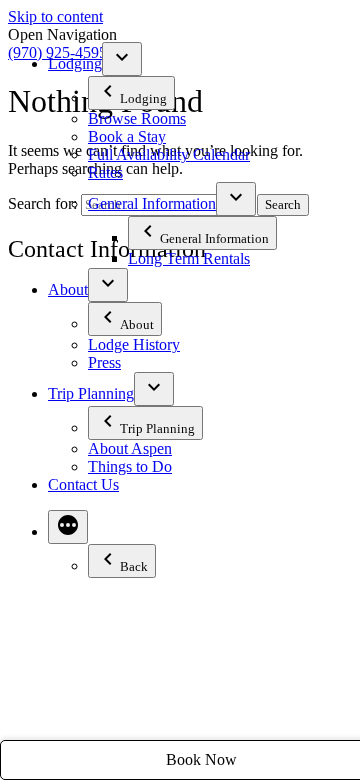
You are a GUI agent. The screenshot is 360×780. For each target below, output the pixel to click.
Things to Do (130, 466)
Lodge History (134, 344)
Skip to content (55, 16)
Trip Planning (91, 393)
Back (134, 566)
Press (104, 362)
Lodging (75, 63)
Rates (105, 172)
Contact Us (83, 484)
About (68, 289)
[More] (68, 527)
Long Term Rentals (189, 258)
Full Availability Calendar (169, 154)
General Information (152, 203)
